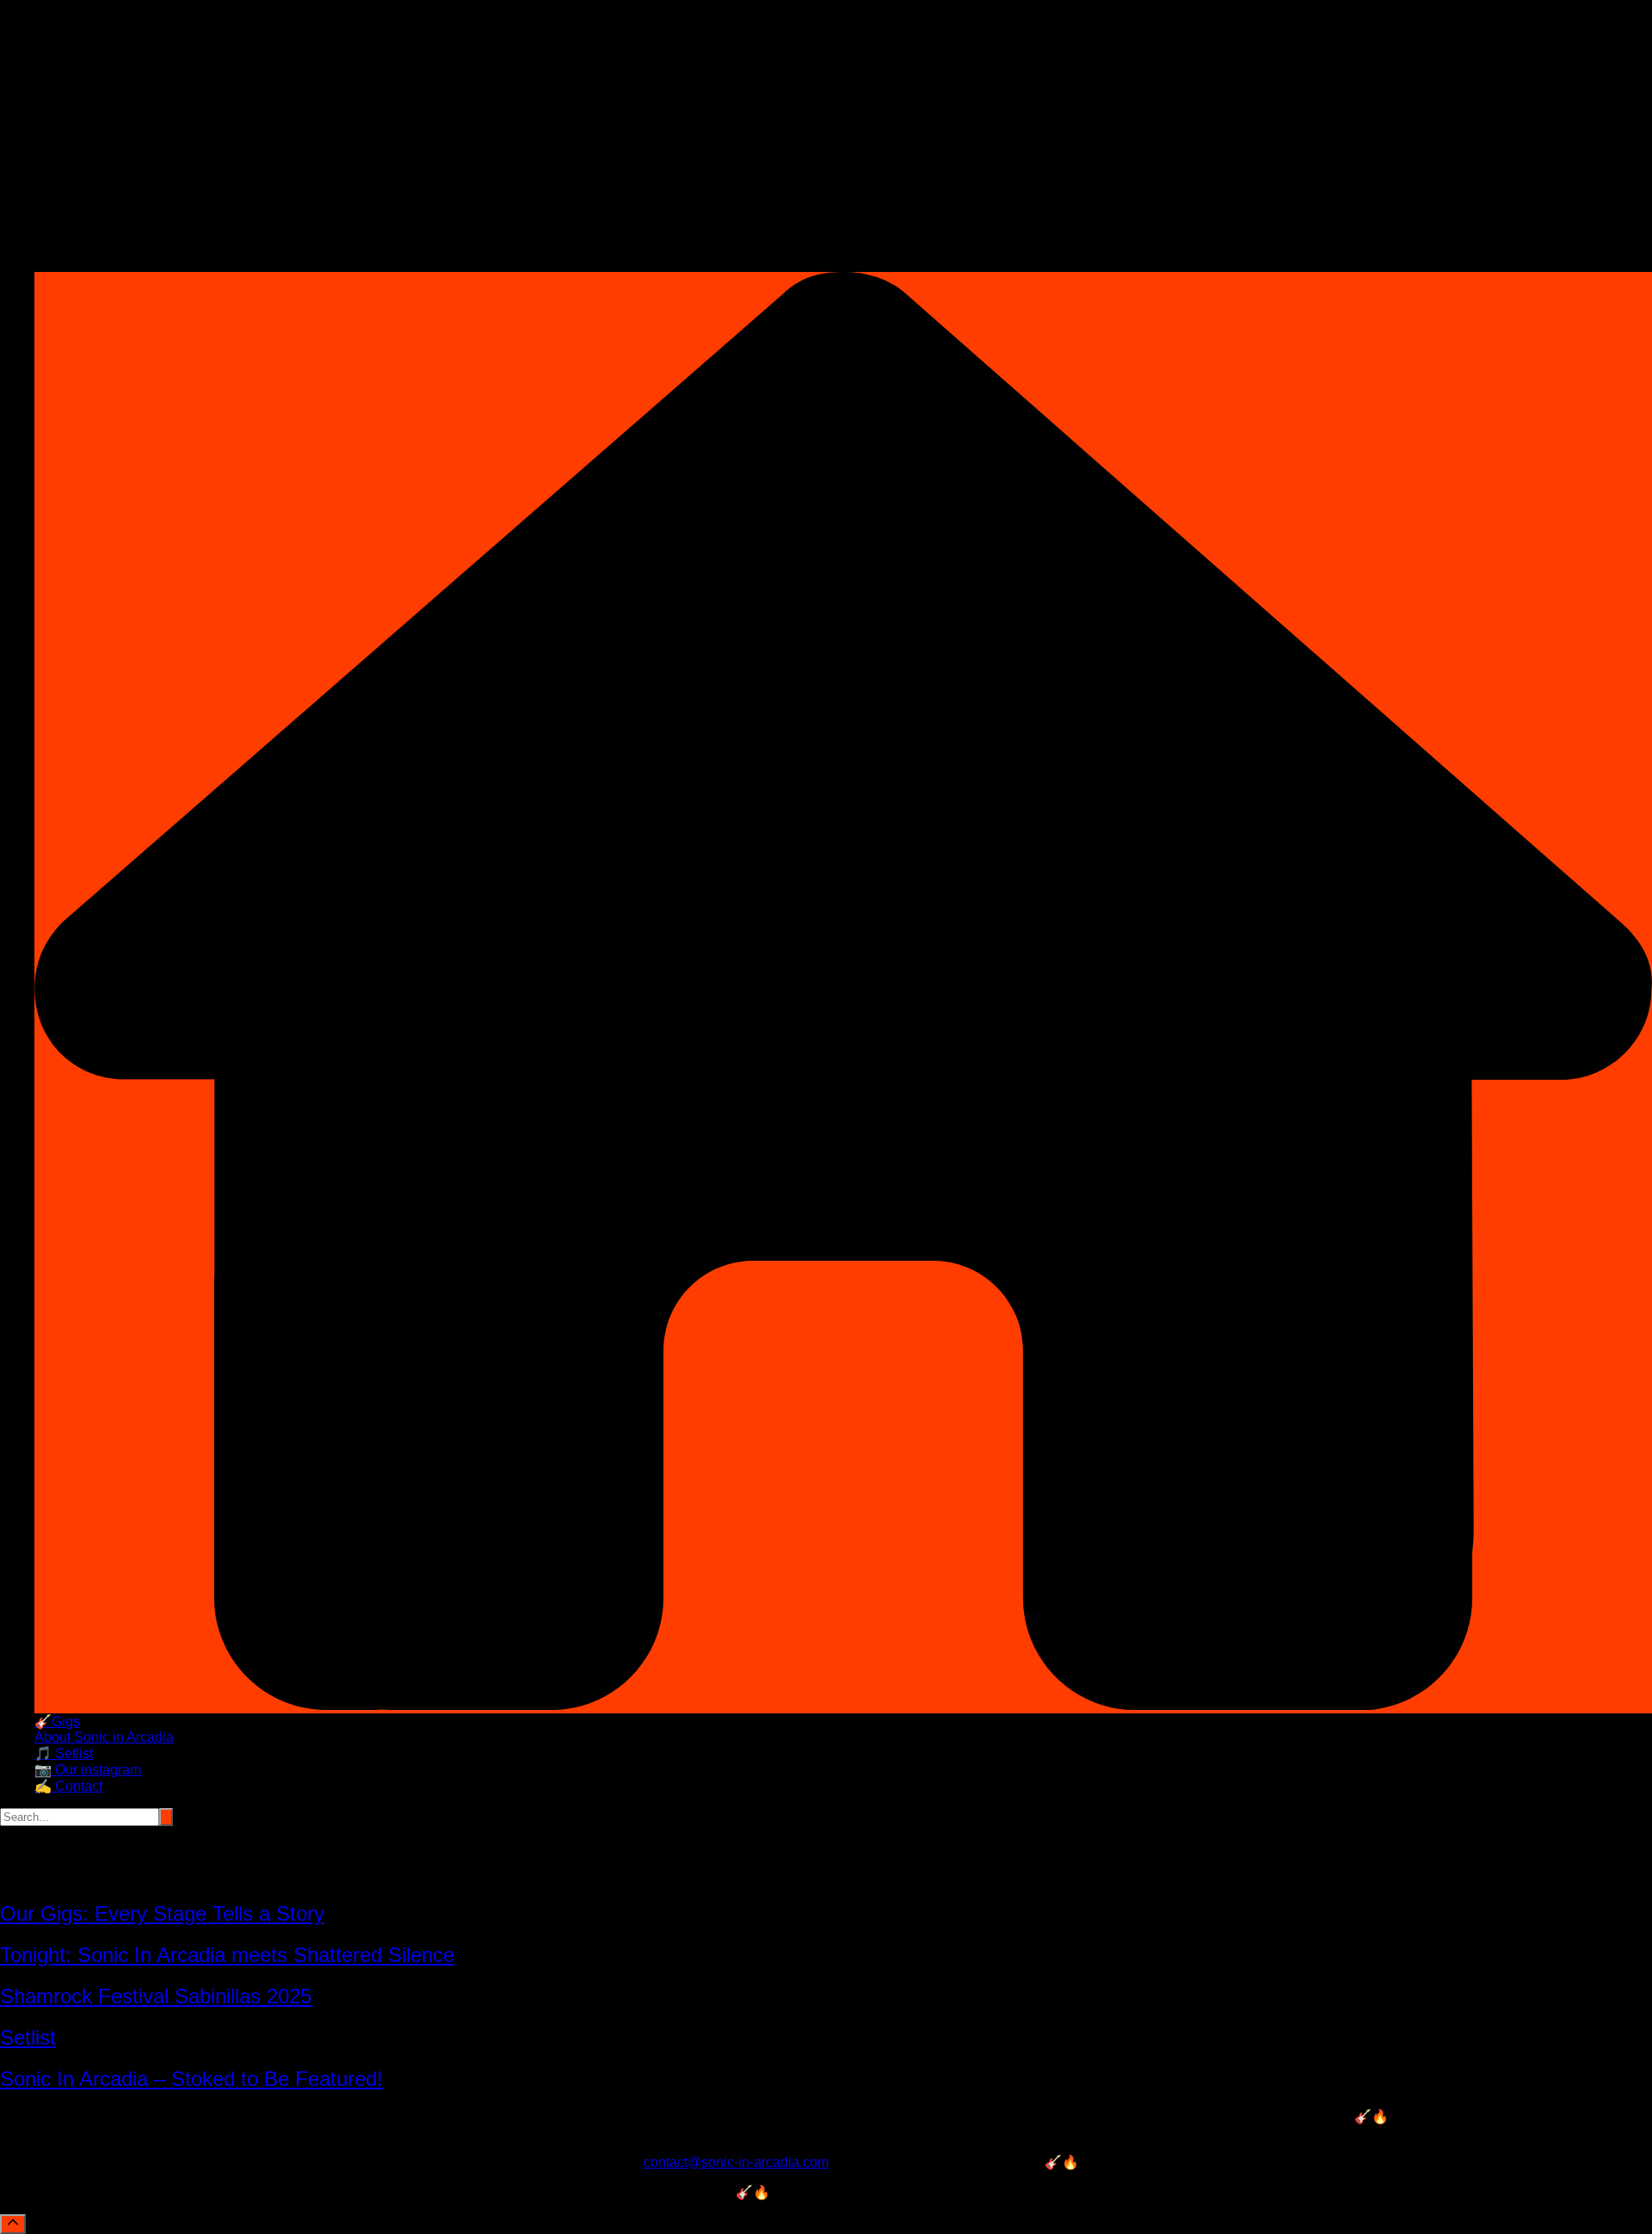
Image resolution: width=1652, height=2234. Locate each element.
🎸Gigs (57, 1722)
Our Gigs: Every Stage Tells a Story (162, 1913)
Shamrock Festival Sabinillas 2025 (156, 1996)
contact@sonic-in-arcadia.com (736, 2162)
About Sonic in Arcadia (104, 1737)
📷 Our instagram (88, 1770)
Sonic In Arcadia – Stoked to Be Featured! (191, 2079)
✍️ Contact (68, 1786)
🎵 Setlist (64, 1753)
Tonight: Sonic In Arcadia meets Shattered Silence (227, 1955)
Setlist (28, 2037)
